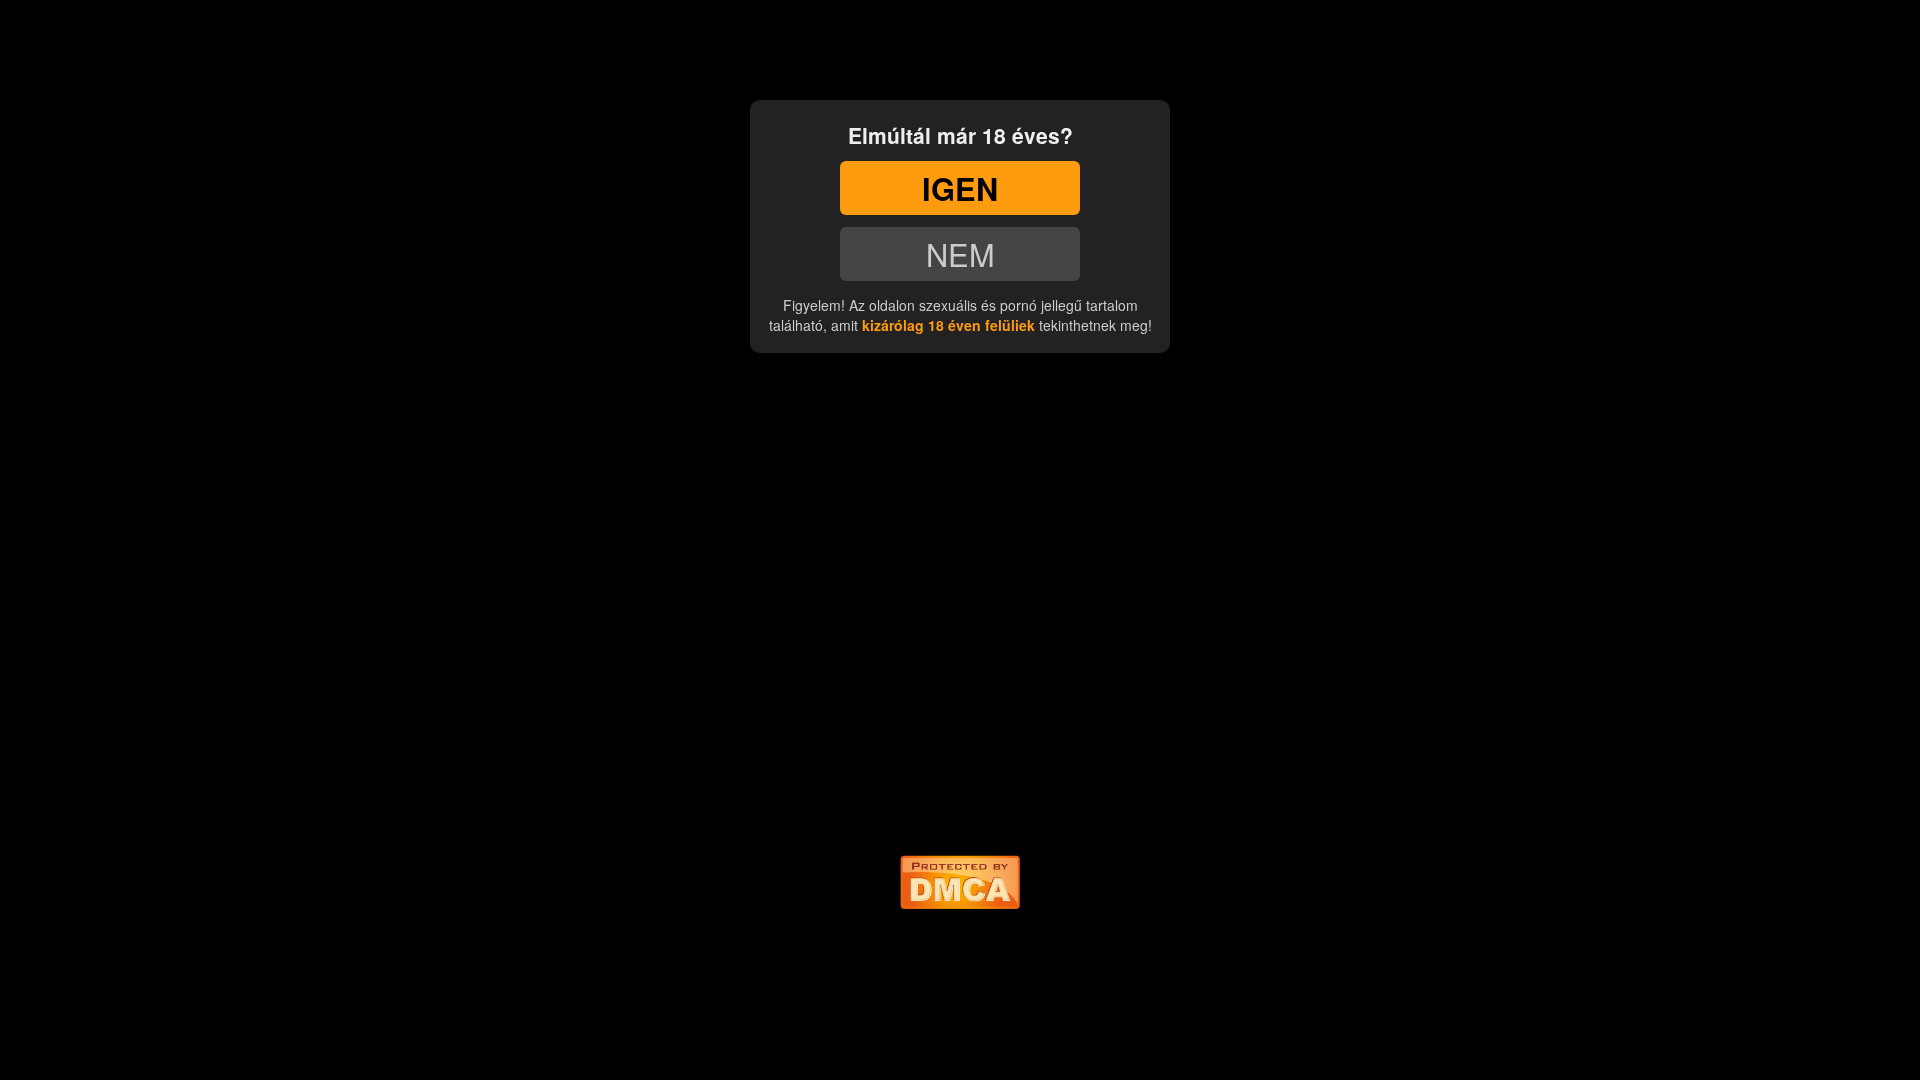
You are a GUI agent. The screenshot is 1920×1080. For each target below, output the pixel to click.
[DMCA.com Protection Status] (960, 878)
